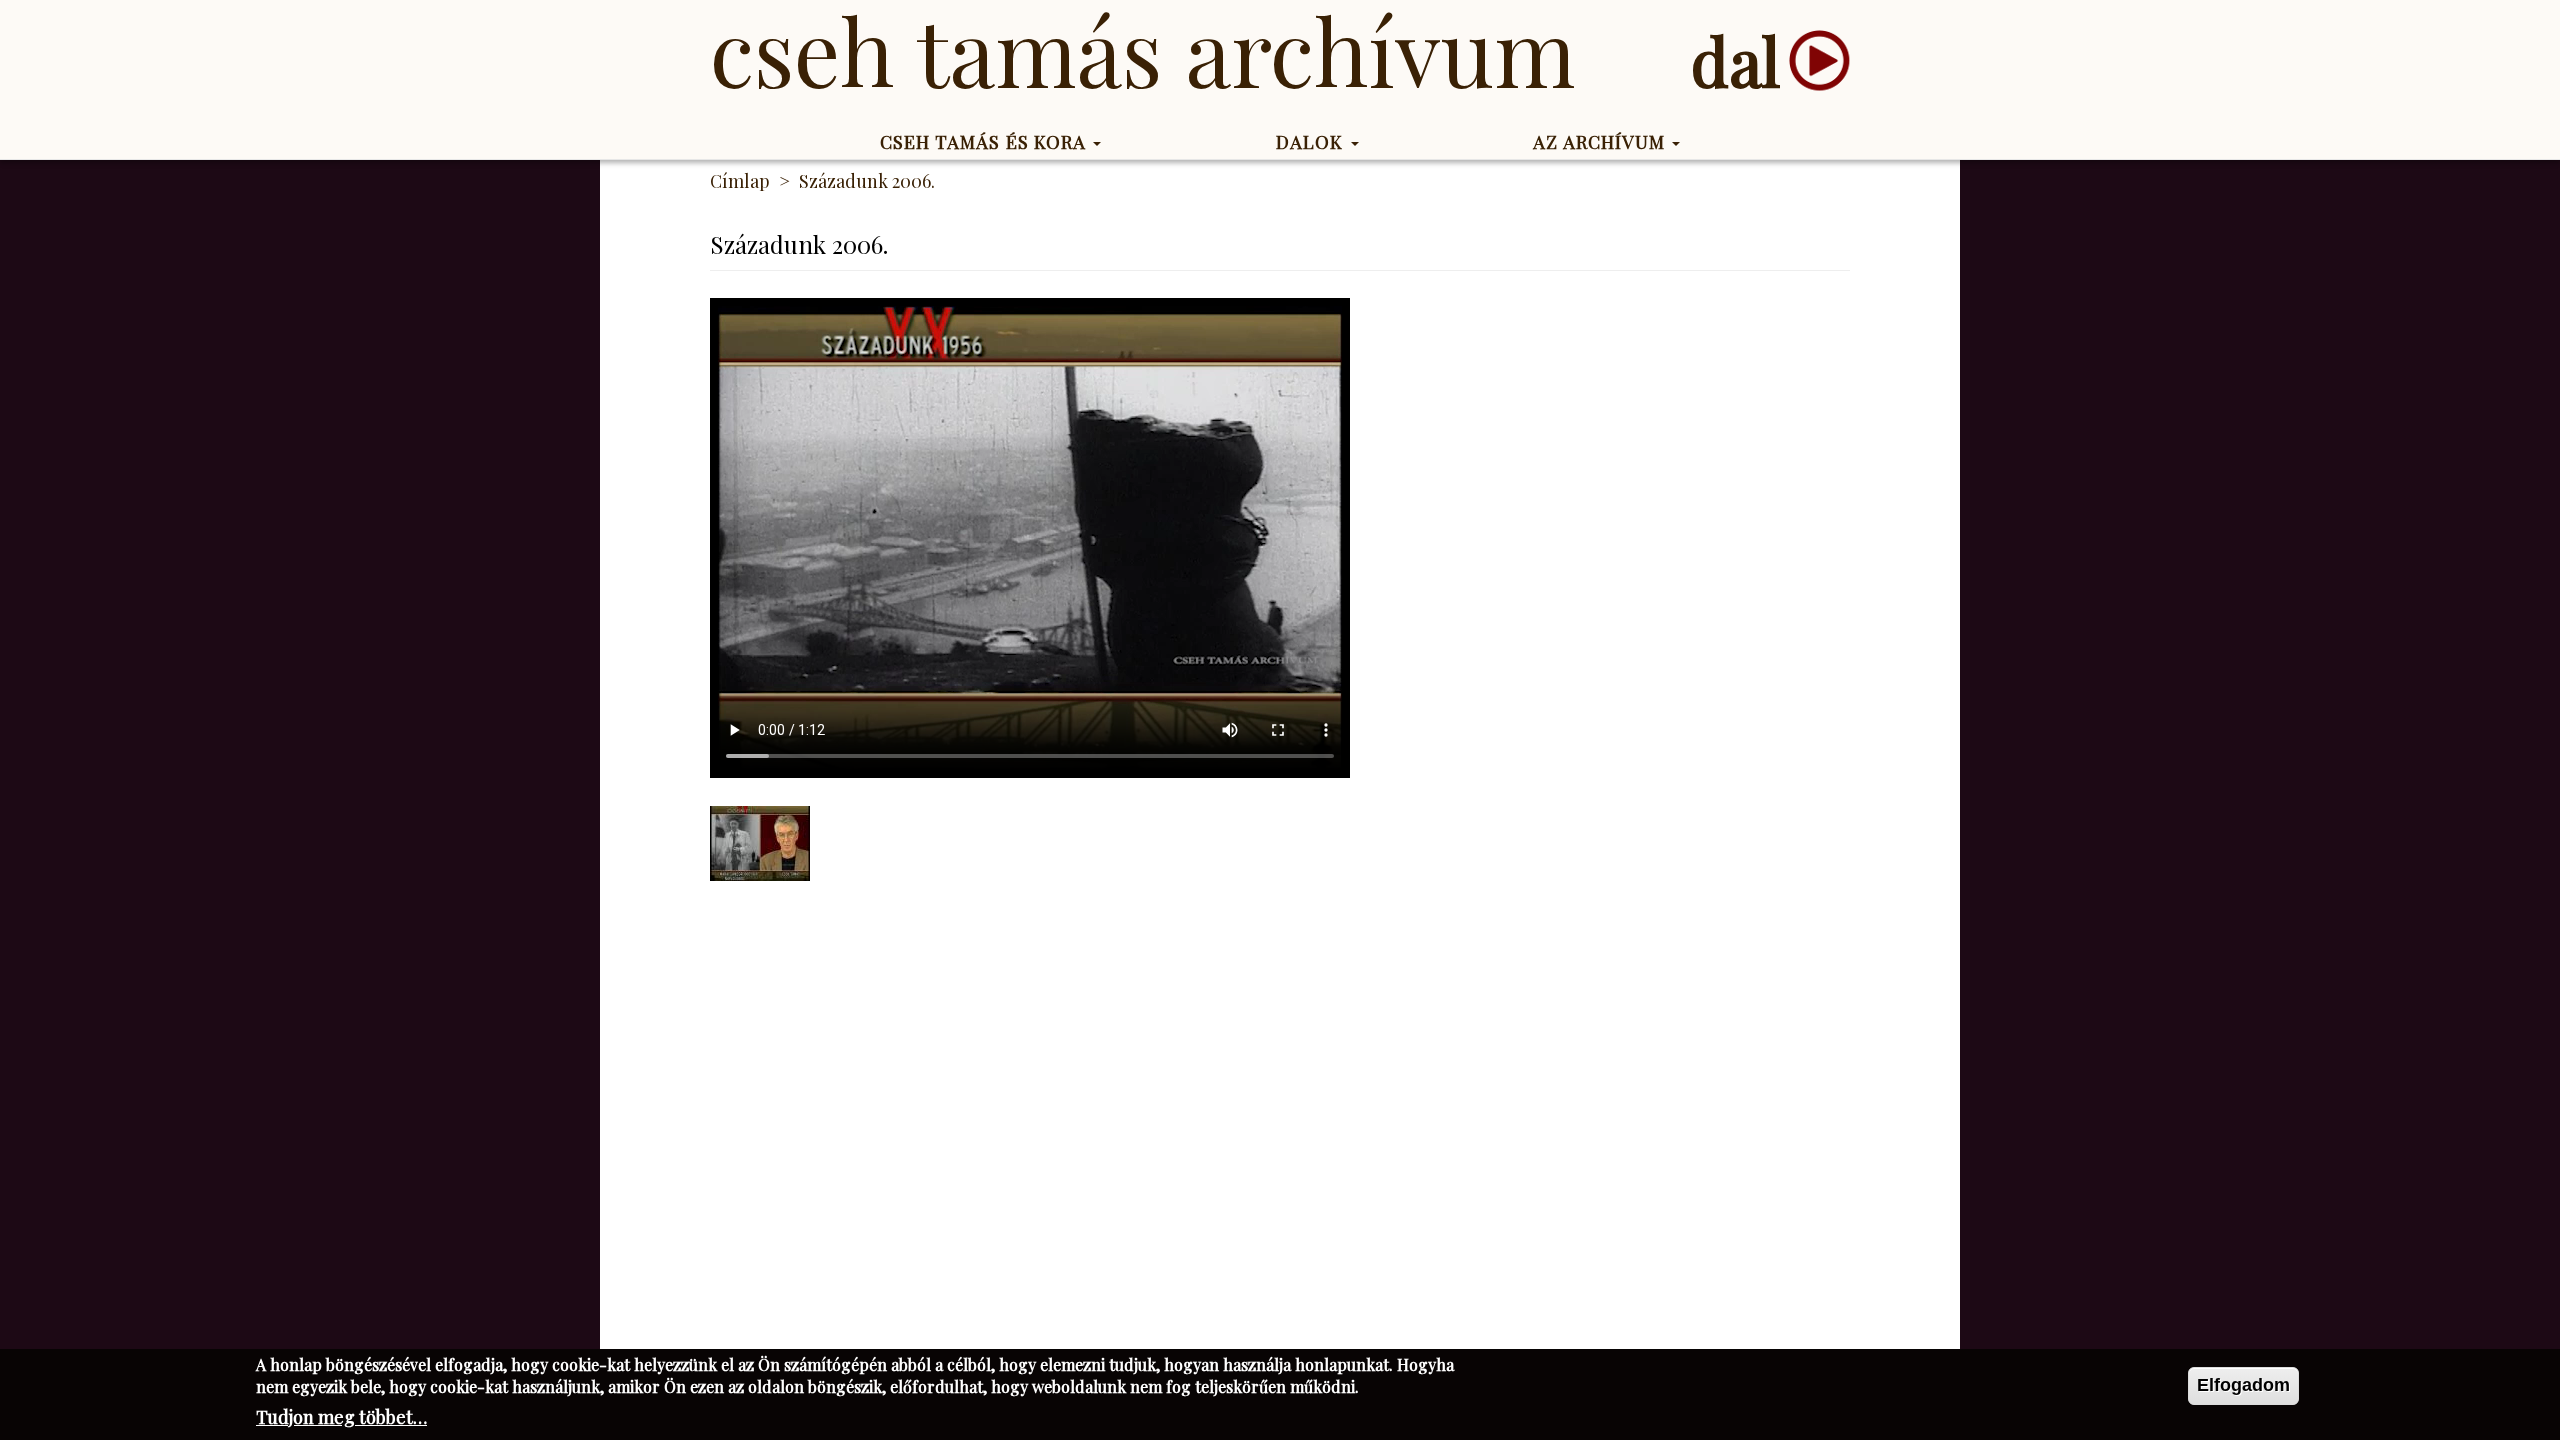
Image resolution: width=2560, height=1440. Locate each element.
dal (1735, 60)
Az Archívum (1601, 142)
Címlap (740, 181)
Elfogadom (2243, 1385)
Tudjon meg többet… (341, 1417)
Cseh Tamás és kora (986, 142)
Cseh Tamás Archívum (1142, 50)
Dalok (1312, 142)
